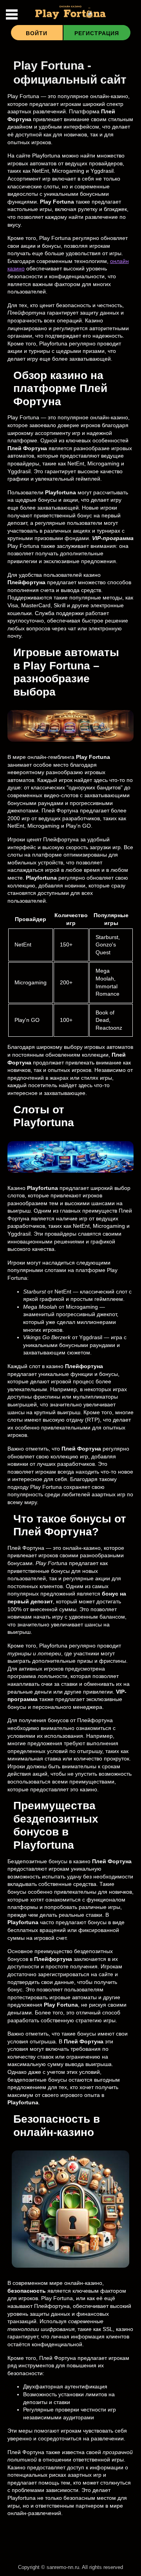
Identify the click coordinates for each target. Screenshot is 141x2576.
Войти (37, 33)
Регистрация (97, 33)
